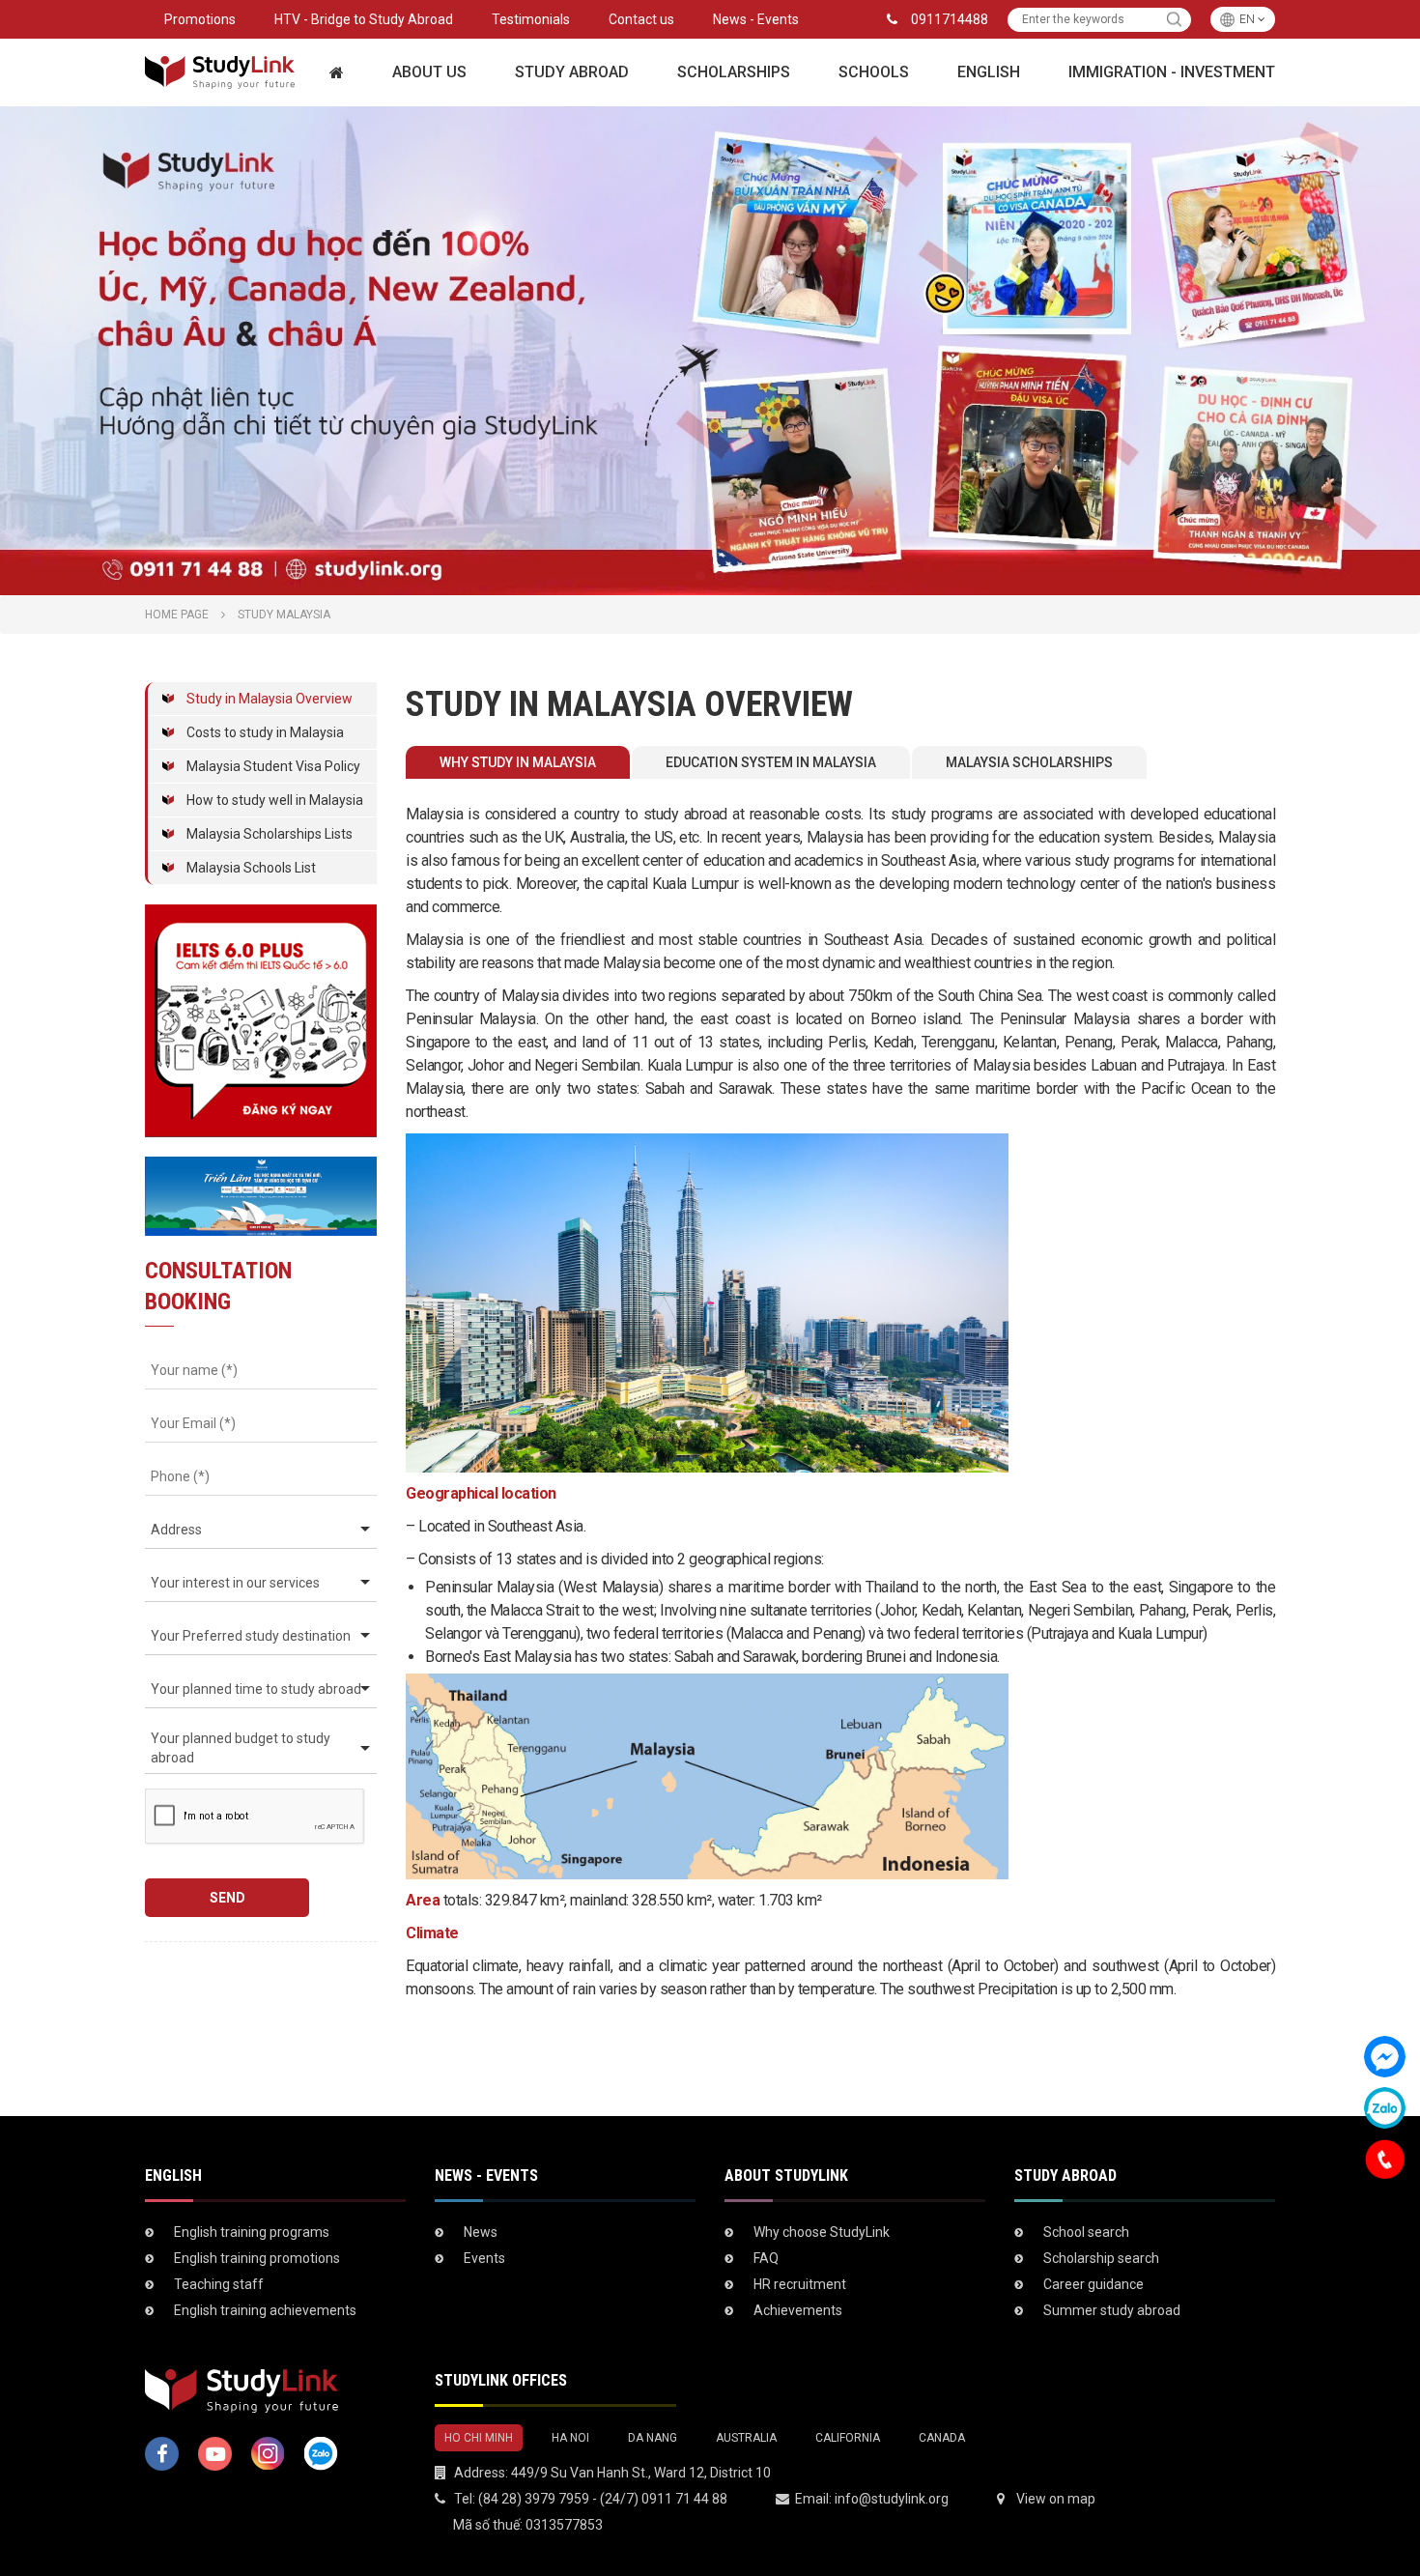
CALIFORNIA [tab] (848, 2438)
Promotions (200, 19)
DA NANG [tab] (653, 2438)
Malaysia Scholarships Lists (270, 834)
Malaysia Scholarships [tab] (1029, 762)
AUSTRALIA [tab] (746, 2438)
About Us (429, 72)
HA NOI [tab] (570, 2438)
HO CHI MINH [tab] (479, 2438)
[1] (1174, 20)
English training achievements (265, 2310)
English (989, 72)
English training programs (252, 2232)
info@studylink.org (892, 2499)
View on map (1056, 2499)
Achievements (798, 2310)
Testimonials (531, 19)
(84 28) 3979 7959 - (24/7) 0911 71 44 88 (603, 2499)
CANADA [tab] (942, 2438)
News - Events (756, 19)
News (481, 2232)
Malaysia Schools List (251, 868)
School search (1086, 2232)
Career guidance (1093, 2284)
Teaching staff (219, 2284)
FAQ (766, 2258)
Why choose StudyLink (822, 2232)
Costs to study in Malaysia (265, 732)
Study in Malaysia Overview (270, 699)
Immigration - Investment (1172, 72)
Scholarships (734, 72)
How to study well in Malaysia (275, 800)
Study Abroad (572, 72)
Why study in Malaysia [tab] (518, 762)
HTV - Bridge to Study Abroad (364, 19)
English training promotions (257, 2258)
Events (484, 2258)
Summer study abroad (1112, 2310)
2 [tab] (720, 576)
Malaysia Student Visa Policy (273, 766)
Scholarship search (1101, 2258)
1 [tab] (700, 576)
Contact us (641, 19)
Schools (874, 72)
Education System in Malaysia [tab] (771, 762)
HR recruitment (800, 2284)
